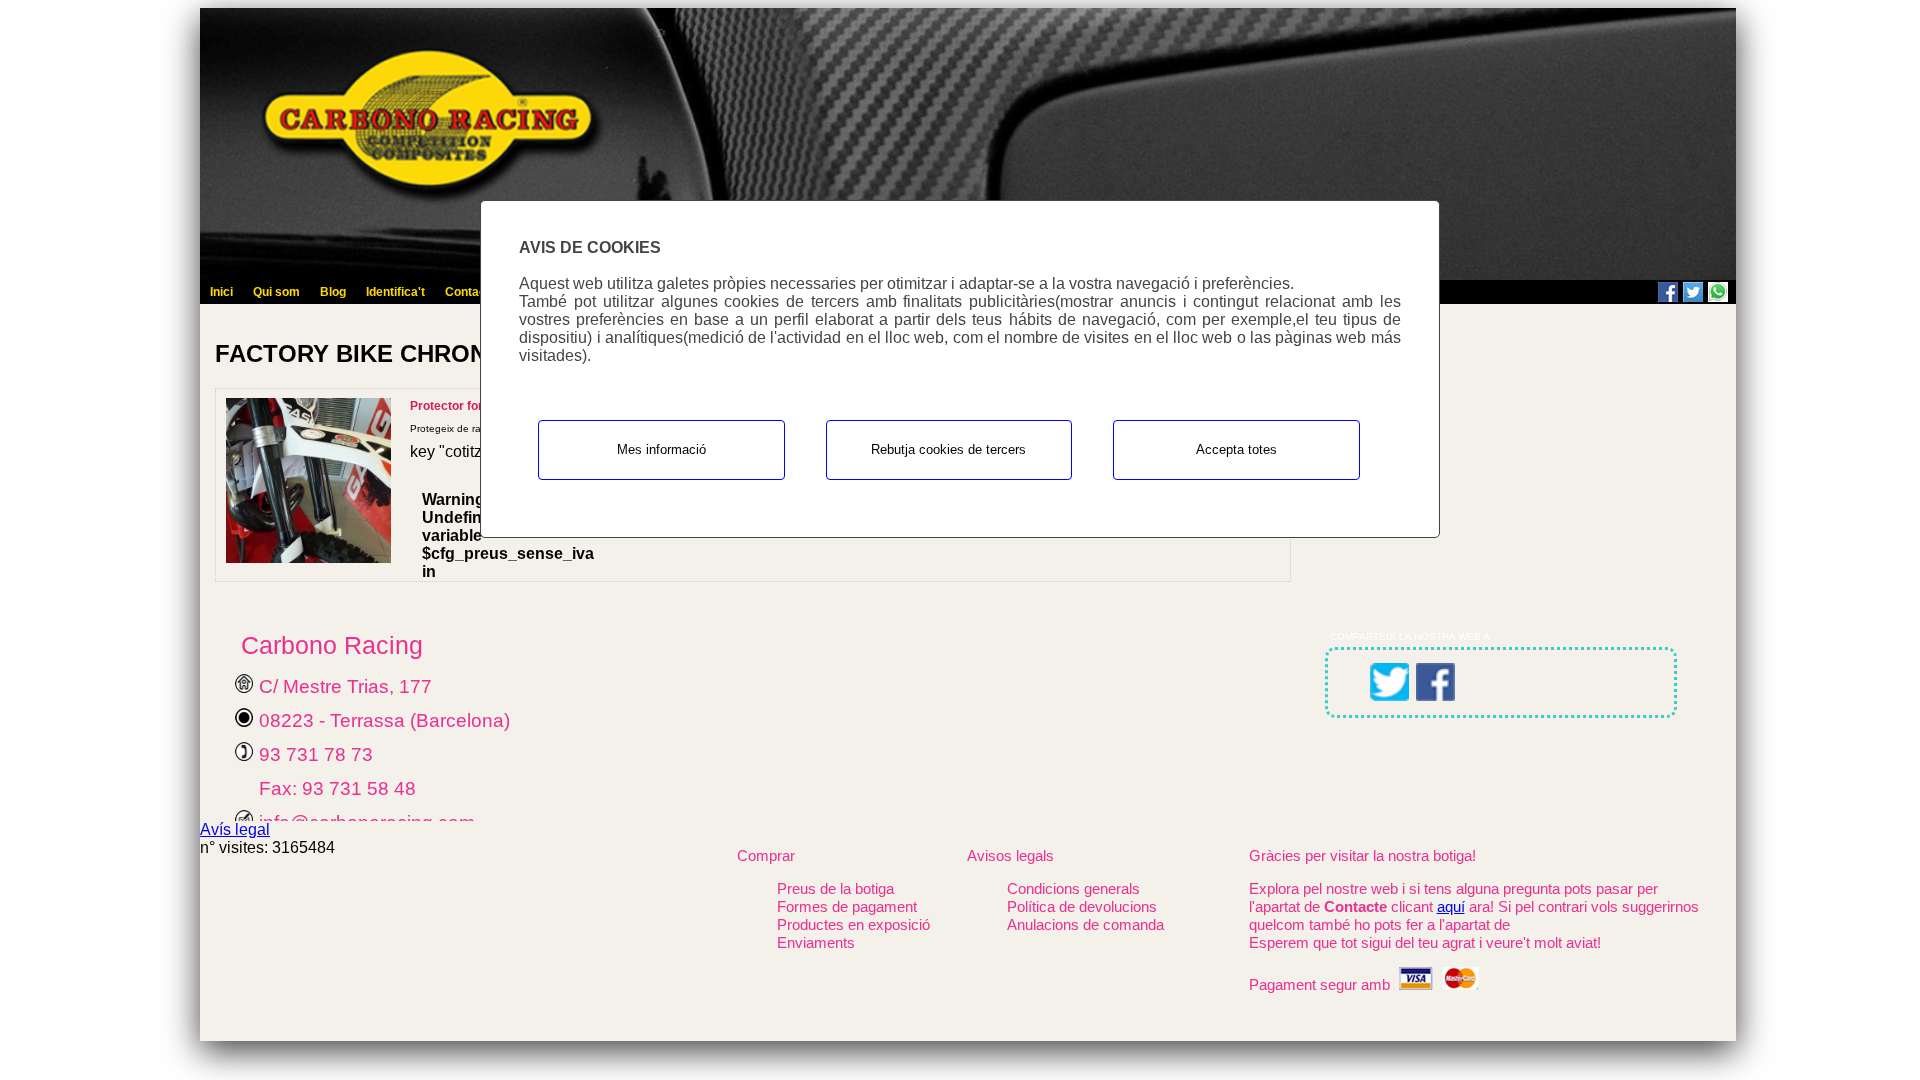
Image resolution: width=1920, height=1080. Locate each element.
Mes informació (661, 449)
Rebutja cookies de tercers (948, 449)
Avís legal (235, 829)
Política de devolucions (1082, 906)
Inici (221, 292)
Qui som (276, 292)
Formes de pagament (847, 906)
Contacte (471, 292)
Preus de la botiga (835, 888)
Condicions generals (1073, 888)
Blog (333, 292)
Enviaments (816, 942)
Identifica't (395, 292)
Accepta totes (1236, 449)
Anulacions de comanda (1085, 924)
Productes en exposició (853, 924)
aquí (1451, 906)
